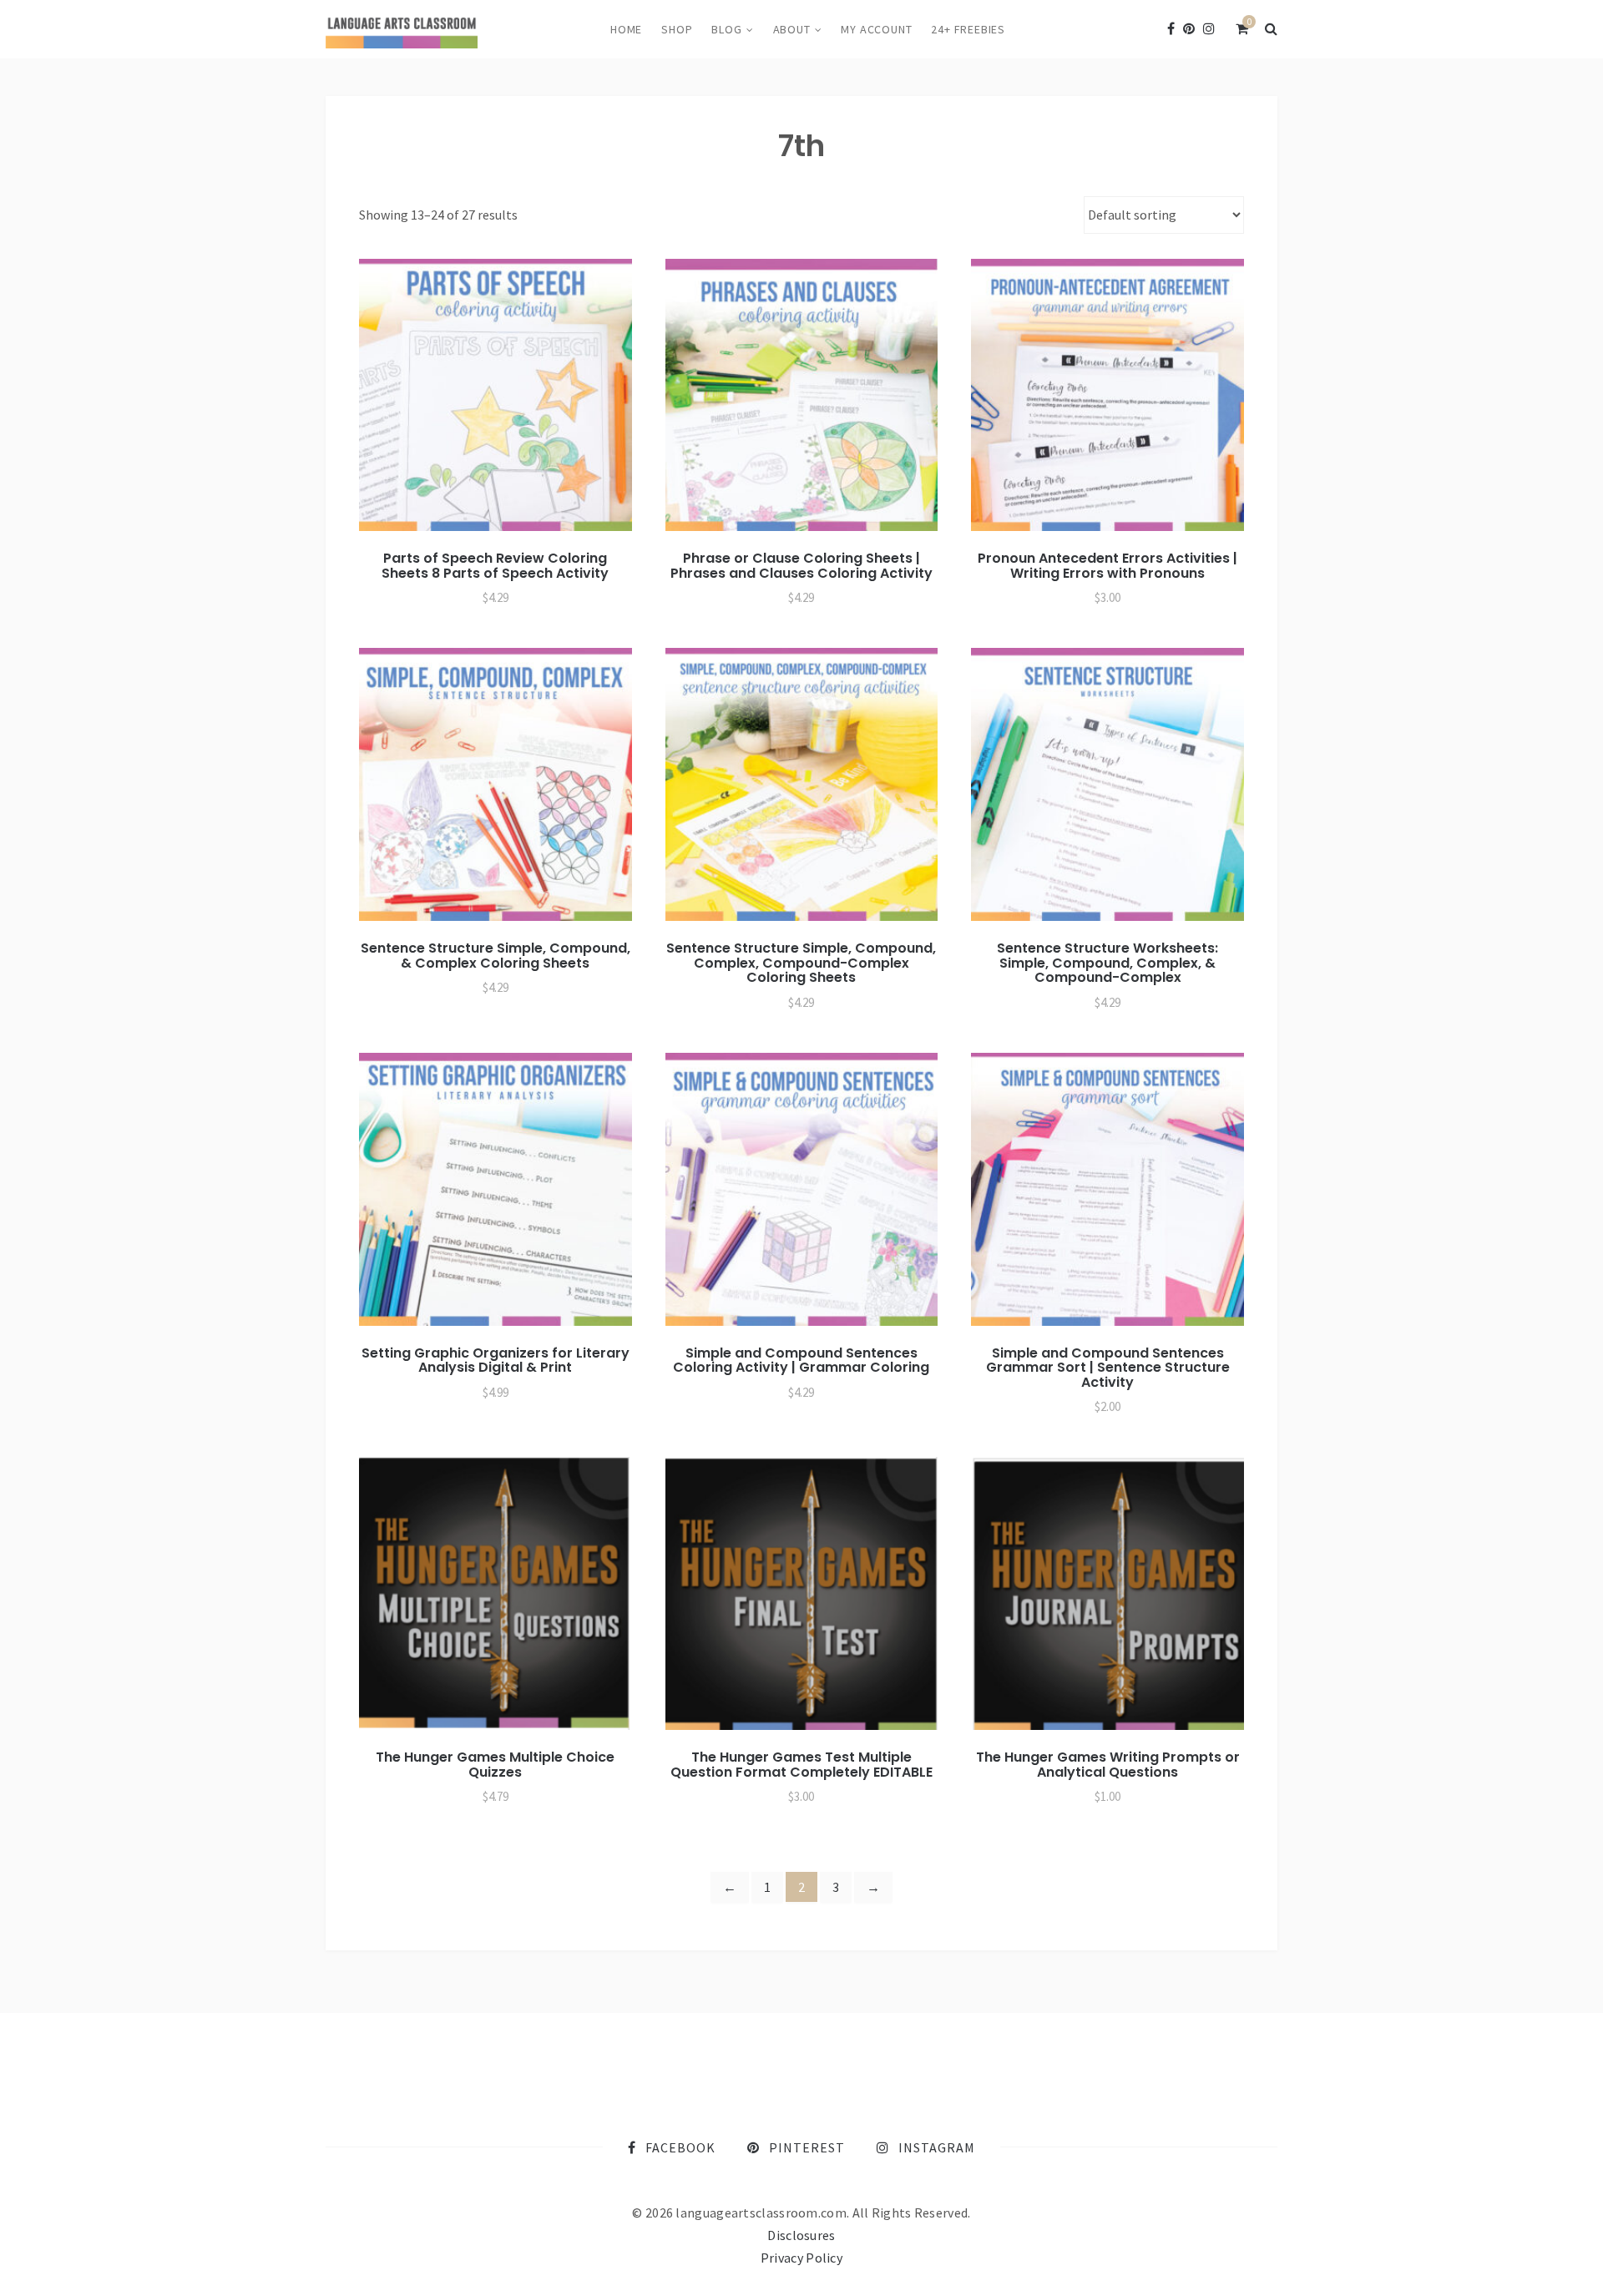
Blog (726, 29)
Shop (677, 29)
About (792, 29)
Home (626, 29)
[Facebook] (1171, 29)
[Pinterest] (1189, 29)
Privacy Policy (801, 2258)
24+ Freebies (968, 29)
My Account (876, 29)
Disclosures (801, 2235)
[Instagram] (1209, 29)
